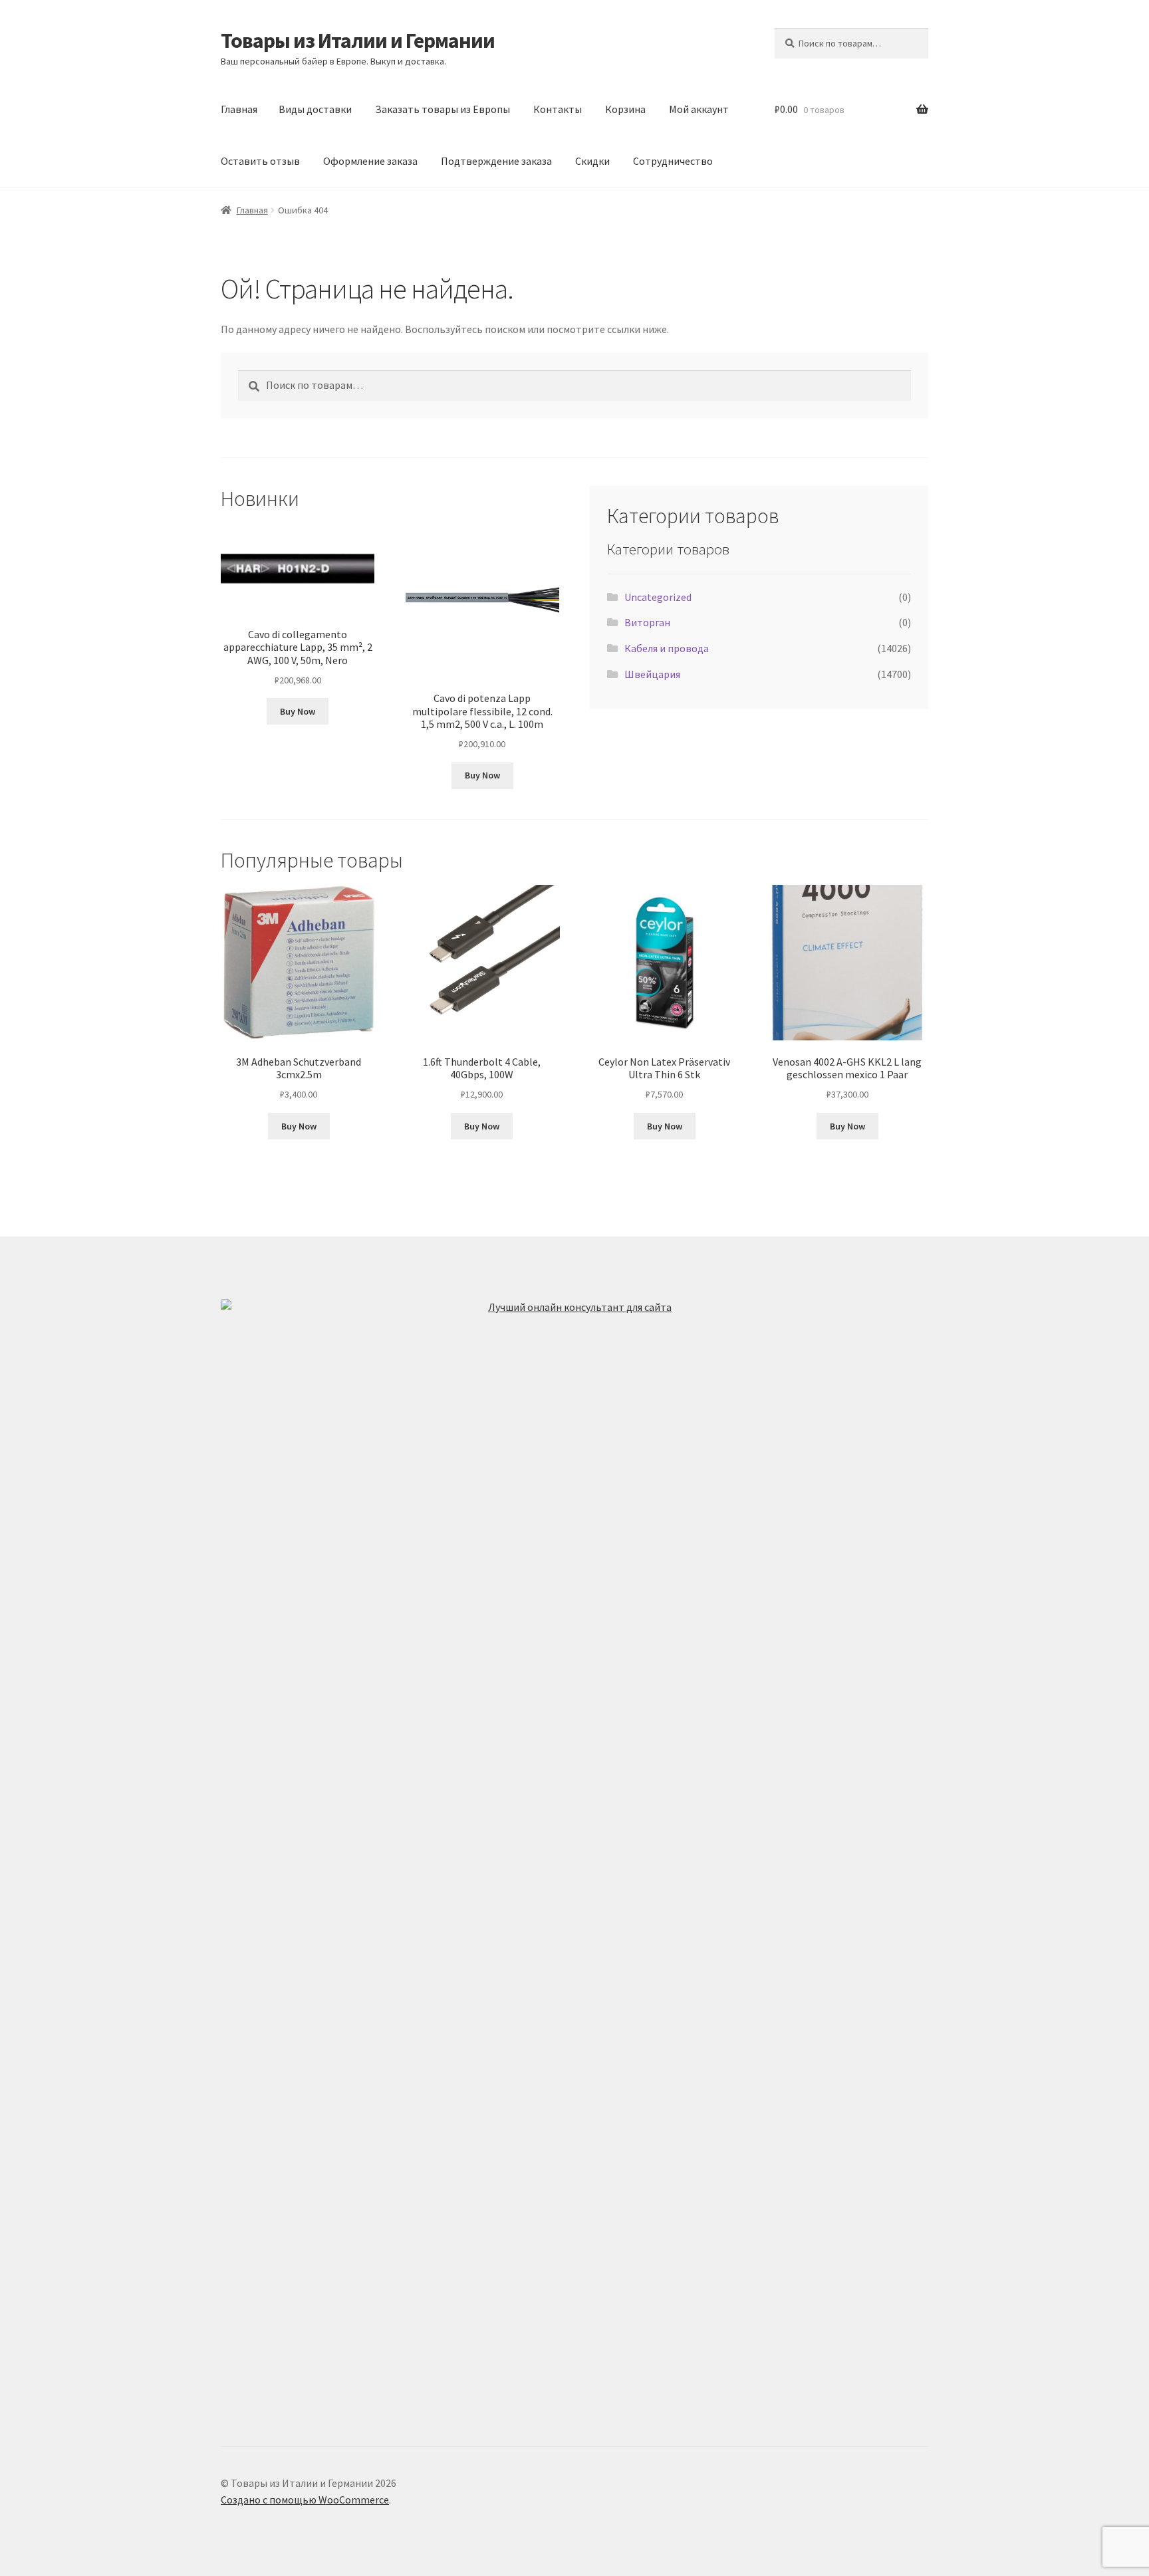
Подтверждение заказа (496, 161)
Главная (239, 109)
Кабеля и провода (667, 648)
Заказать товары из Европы (443, 109)
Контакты (558, 109)
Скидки (592, 161)
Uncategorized (658, 597)
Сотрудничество (673, 161)
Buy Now (298, 711)
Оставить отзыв (260, 161)
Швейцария (652, 674)
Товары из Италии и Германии (358, 41)
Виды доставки (315, 109)
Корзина (625, 109)
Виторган (647, 622)
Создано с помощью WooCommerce (305, 2500)
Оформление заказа (370, 161)
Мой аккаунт (699, 109)
